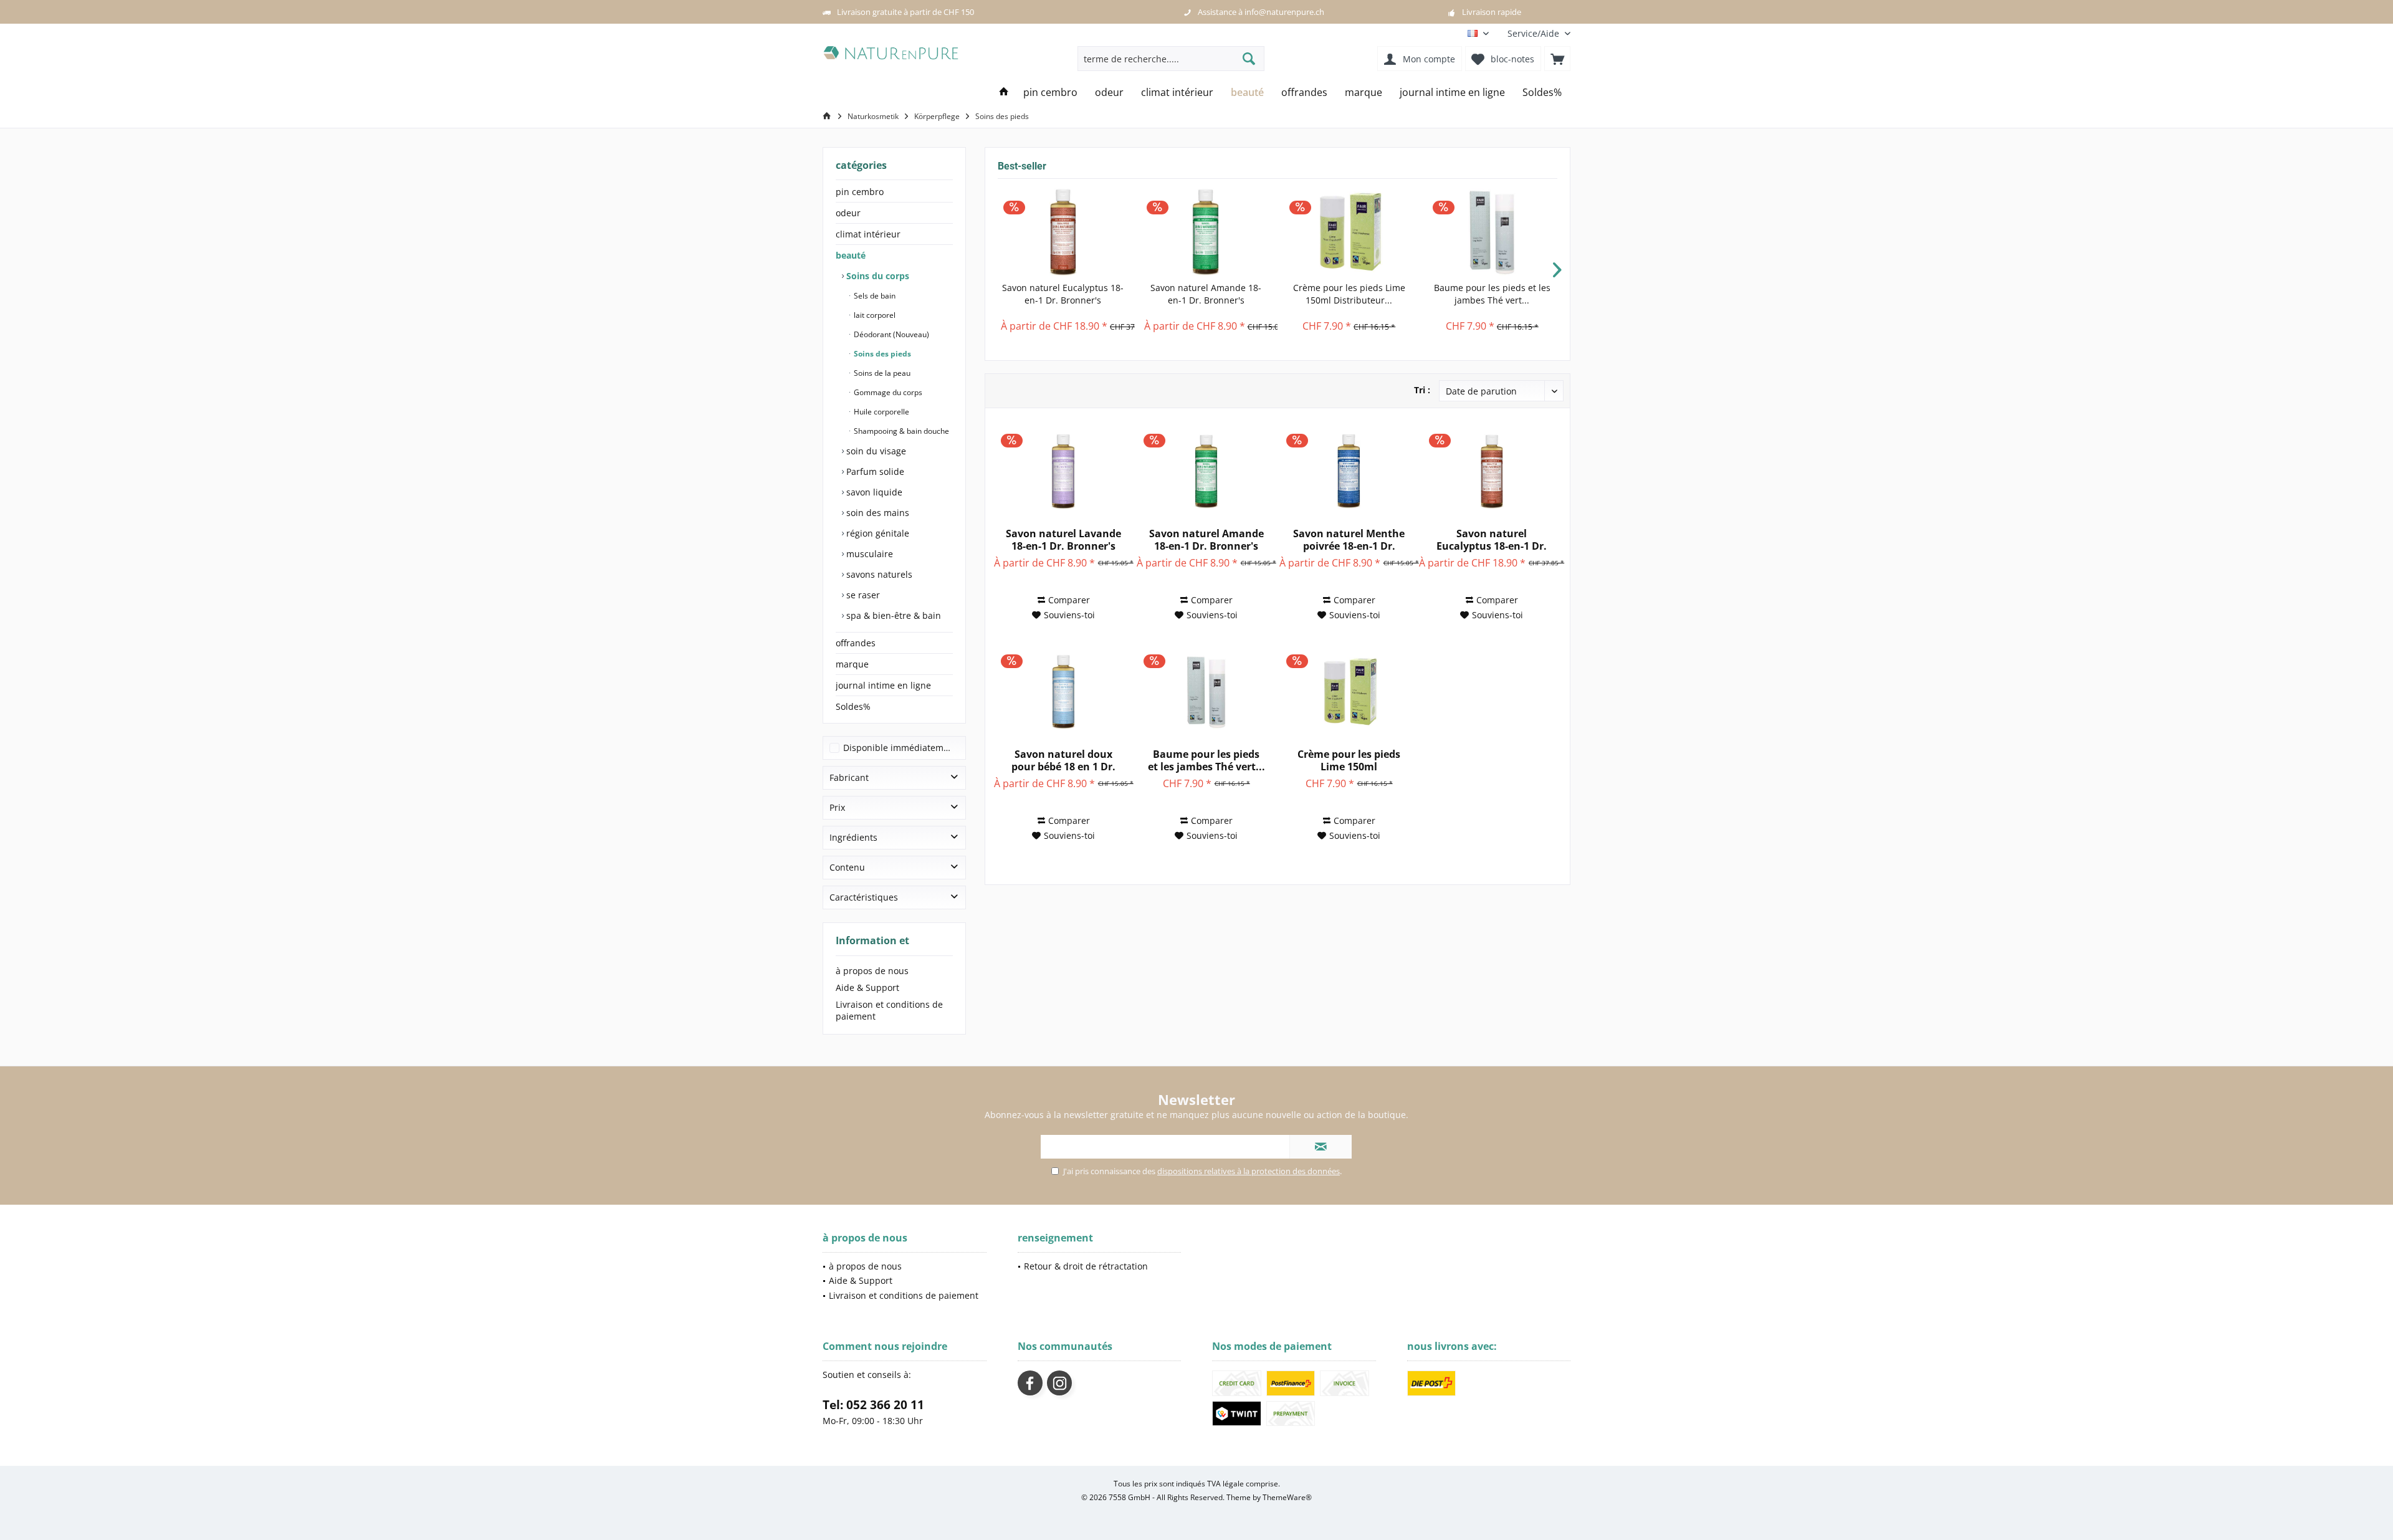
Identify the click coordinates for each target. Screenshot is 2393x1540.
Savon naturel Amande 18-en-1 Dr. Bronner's (1206, 294)
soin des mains (876, 513)
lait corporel (874, 315)
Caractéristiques (864, 897)
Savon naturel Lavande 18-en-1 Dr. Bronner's (1063, 540)
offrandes (856, 643)
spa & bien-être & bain (892, 615)
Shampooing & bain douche (900, 431)
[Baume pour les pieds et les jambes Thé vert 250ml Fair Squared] (1493, 232)
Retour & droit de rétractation (1086, 1266)
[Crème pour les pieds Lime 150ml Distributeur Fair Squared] (1349, 232)
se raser (862, 595)
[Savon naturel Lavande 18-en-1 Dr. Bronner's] (1063, 471)
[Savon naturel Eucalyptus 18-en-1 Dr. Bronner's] (1063, 232)
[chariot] (1557, 59)
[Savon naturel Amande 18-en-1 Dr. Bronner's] (1206, 232)
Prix (837, 807)
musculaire (868, 554)
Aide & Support (867, 988)
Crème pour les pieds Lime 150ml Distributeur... (1349, 294)
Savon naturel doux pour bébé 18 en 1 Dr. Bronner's (1063, 760)
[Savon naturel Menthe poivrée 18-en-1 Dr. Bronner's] (1349, 471)
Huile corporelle (881, 412)
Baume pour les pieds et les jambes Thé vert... (1492, 294)
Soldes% (853, 706)
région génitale (876, 533)
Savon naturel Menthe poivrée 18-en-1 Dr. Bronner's (1349, 540)
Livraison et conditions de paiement (889, 1010)
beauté (851, 255)
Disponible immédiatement (900, 748)
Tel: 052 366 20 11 (873, 1405)
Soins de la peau (881, 373)
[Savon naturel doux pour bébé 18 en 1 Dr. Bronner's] (1063, 692)
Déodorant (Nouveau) (891, 334)
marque (852, 664)
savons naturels (878, 574)
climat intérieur (868, 234)
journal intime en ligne (883, 685)
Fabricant (849, 777)
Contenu (847, 867)
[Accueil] (1004, 93)
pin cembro (860, 192)
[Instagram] (1059, 1383)
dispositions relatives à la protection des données (1249, 1171)
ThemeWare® (1287, 1497)
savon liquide (873, 492)
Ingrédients (853, 837)
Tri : (1422, 390)
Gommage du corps (887, 392)
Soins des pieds (881, 354)
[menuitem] (1534, 33)
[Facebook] (1030, 1383)
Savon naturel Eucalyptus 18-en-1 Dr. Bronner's (1063, 294)
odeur (848, 213)
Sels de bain (874, 296)
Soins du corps (876, 276)
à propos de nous (872, 971)
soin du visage (875, 451)
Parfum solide (874, 471)
